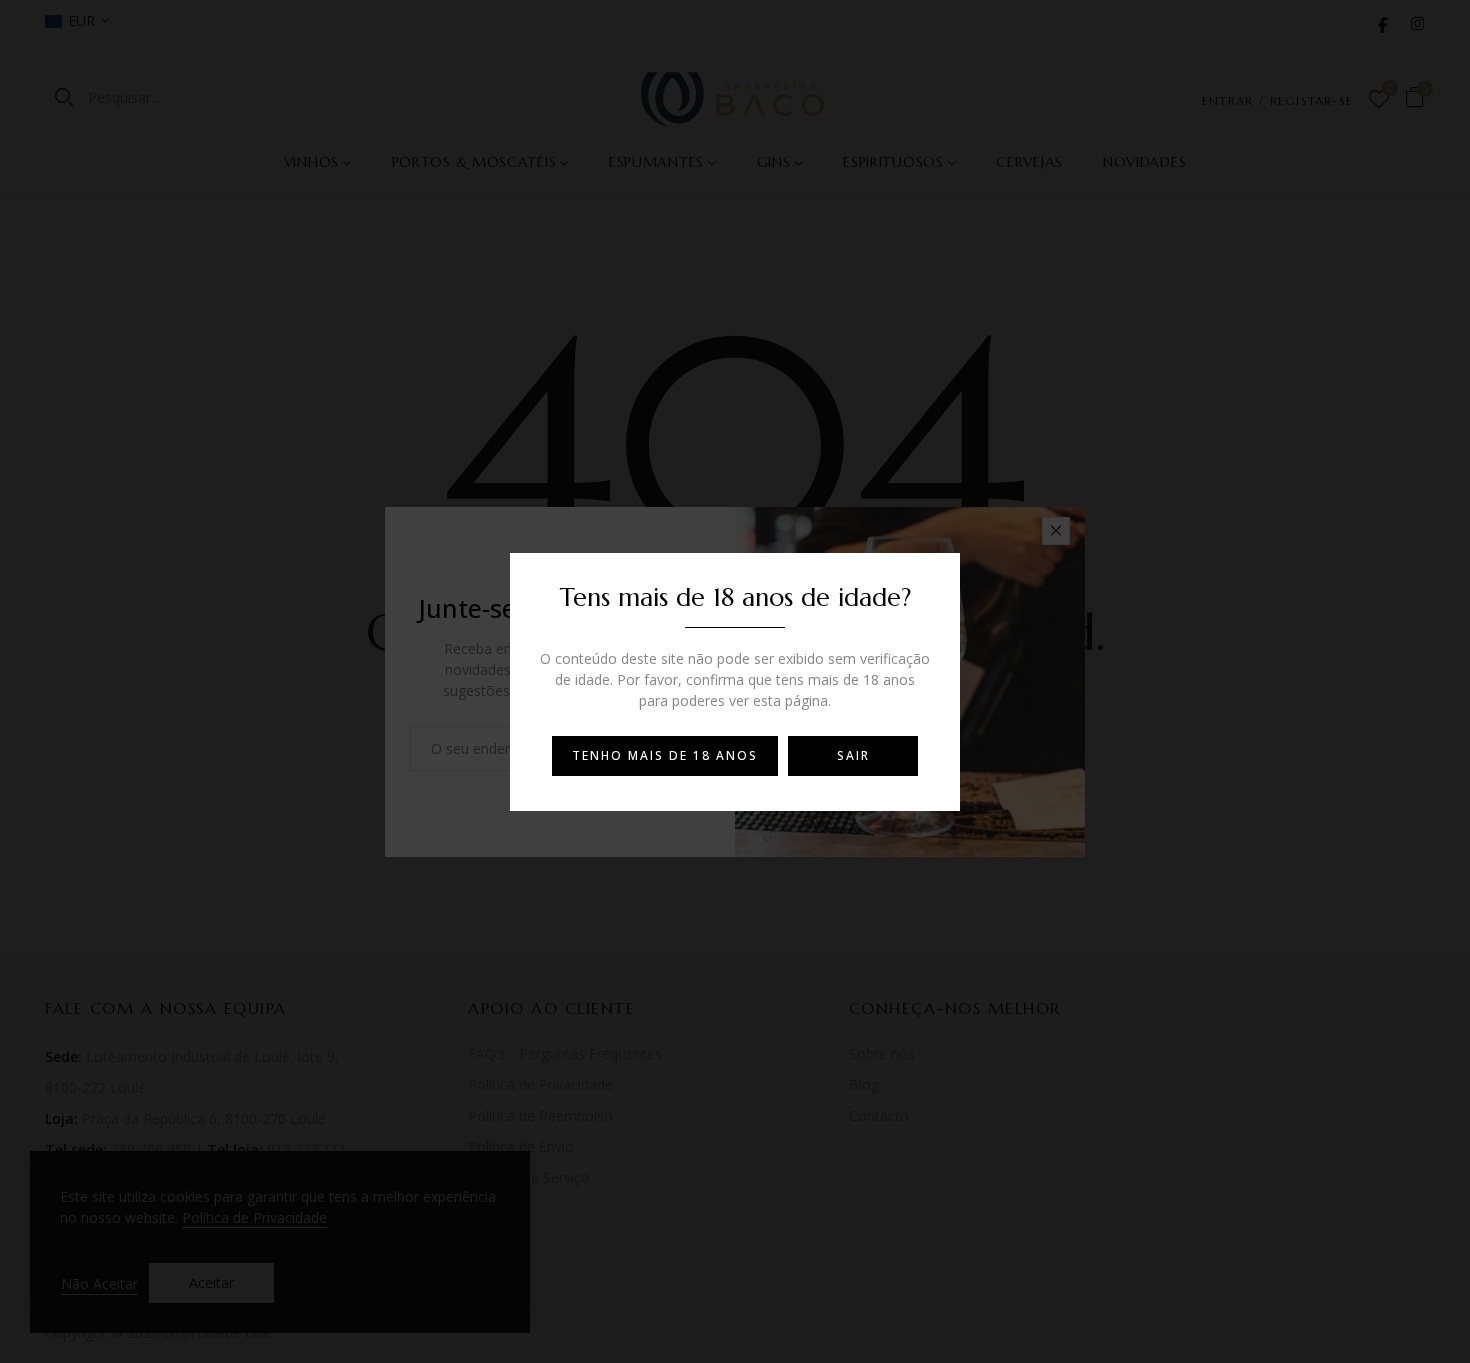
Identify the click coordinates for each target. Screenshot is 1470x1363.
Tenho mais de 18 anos (665, 755)
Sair (853, 755)
